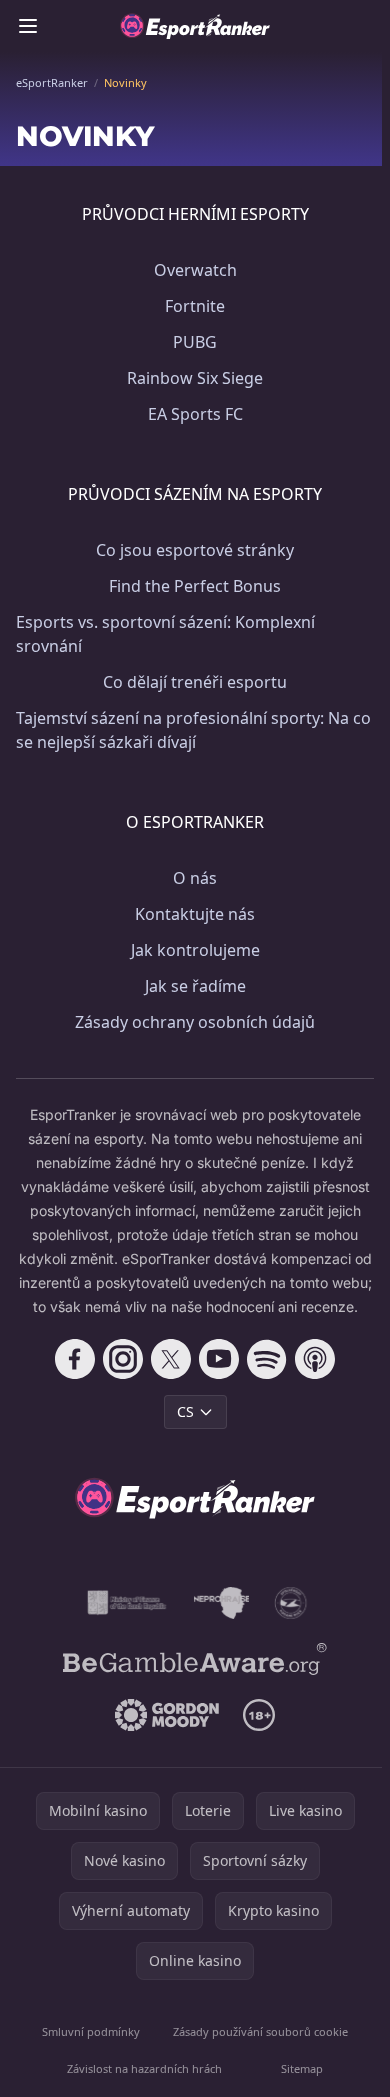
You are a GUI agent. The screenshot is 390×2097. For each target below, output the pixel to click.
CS (185, 1411)
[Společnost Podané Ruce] (291, 1603)
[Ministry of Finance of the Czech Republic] (125, 1603)
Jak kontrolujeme (195, 950)
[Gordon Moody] (167, 1715)
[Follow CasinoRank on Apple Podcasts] (315, 1359)
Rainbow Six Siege (195, 378)
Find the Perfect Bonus (195, 586)
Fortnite (195, 306)
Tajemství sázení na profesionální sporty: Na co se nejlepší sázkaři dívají (193, 730)
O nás (195, 878)
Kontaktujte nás (195, 914)
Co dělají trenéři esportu (195, 682)
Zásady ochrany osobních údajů (195, 1022)
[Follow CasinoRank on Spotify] (267, 1359)
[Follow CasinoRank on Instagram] (123, 1359)
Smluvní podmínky (91, 2031)
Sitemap (302, 2068)
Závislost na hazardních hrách (144, 2068)
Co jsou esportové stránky (195, 550)
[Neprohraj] (221, 1603)
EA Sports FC (195, 414)
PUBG (195, 342)
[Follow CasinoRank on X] (171, 1359)
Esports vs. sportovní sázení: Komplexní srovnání (165, 634)
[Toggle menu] (28, 26)
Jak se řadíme (195, 986)
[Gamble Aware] (195, 1659)
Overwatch (195, 270)
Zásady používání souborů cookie (260, 2031)
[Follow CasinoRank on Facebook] (75, 1359)
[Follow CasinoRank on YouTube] (219, 1359)
